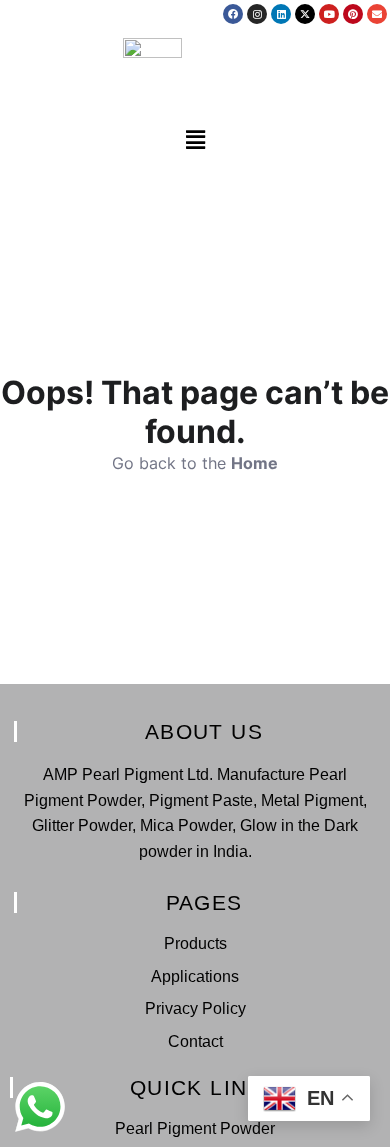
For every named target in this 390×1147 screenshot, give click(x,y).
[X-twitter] (305, 14)
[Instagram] (257, 14)
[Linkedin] (281, 14)
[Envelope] (377, 14)
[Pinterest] (353, 14)
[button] (195, 140)
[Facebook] (233, 14)
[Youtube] (329, 14)
